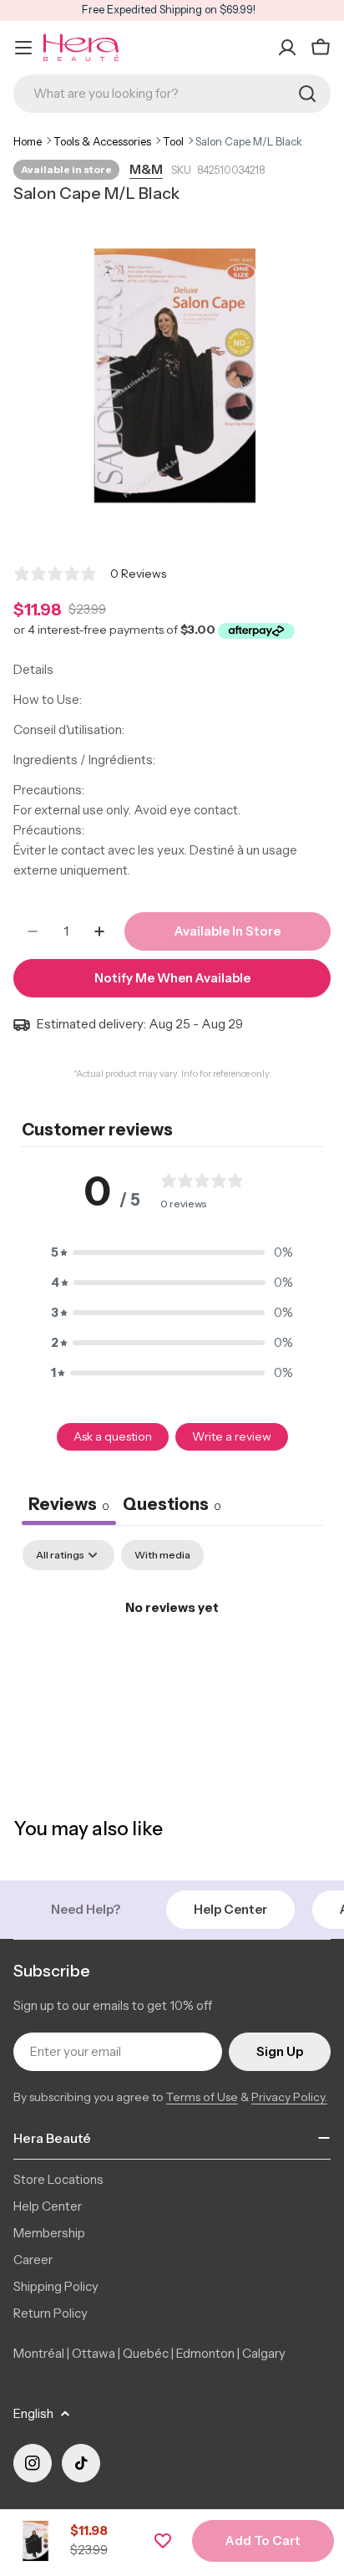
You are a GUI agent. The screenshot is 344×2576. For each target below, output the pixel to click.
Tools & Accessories (102, 141)
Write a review (232, 1436)
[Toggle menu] (23, 48)
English (33, 2413)
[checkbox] (162, 1555)
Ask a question (113, 1436)
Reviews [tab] (69, 1504)
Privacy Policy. (289, 2097)
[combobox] (172, 94)
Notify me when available (172, 978)
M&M (146, 169)
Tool (173, 141)
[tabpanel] (172, 1664)
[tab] (172, 1506)
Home (28, 141)
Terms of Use (202, 2097)
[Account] (287, 48)
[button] (172, 1252)
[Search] (307, 94)
